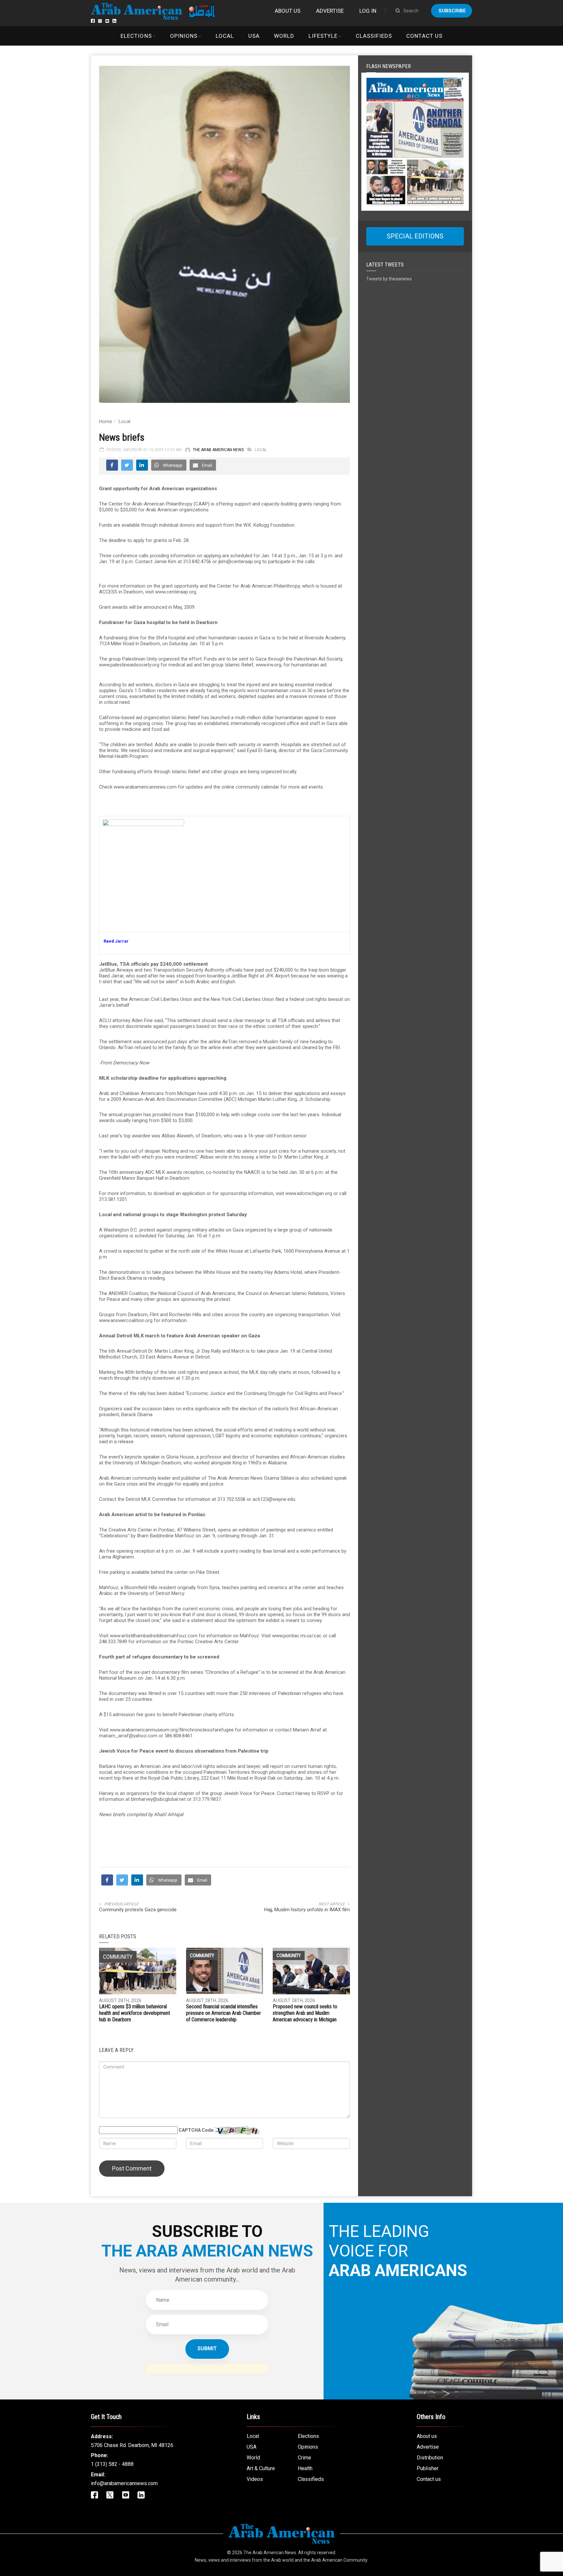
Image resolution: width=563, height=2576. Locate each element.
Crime (304, 2458)
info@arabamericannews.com (124, 2483)
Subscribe (452, 11)
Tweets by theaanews (389, 279)
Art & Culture (261, 2468)
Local (225, 36)
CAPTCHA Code (196, 2130)
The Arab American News (218, 450)
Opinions (184, 36)
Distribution (430, 2458)
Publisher (428, 2468)
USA (254, 36)
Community (202, 1956)
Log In (368, 11)
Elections (136, 36)
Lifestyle (323, 36)
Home (106, 421)
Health (305, 2468)
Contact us (424, 36)
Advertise (330, 11)
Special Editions (415, 236)
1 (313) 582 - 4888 (112, 2464)
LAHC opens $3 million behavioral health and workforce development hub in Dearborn (135, 2013)
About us (288, 11)
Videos (255, 2479)
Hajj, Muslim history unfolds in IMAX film (307, 1910)
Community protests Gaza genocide (138, 1910)
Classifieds (374, 36)
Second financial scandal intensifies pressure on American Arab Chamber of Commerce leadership (224, 2013)
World (284, 36)
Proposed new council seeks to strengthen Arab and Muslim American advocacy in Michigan (305, 2013)
